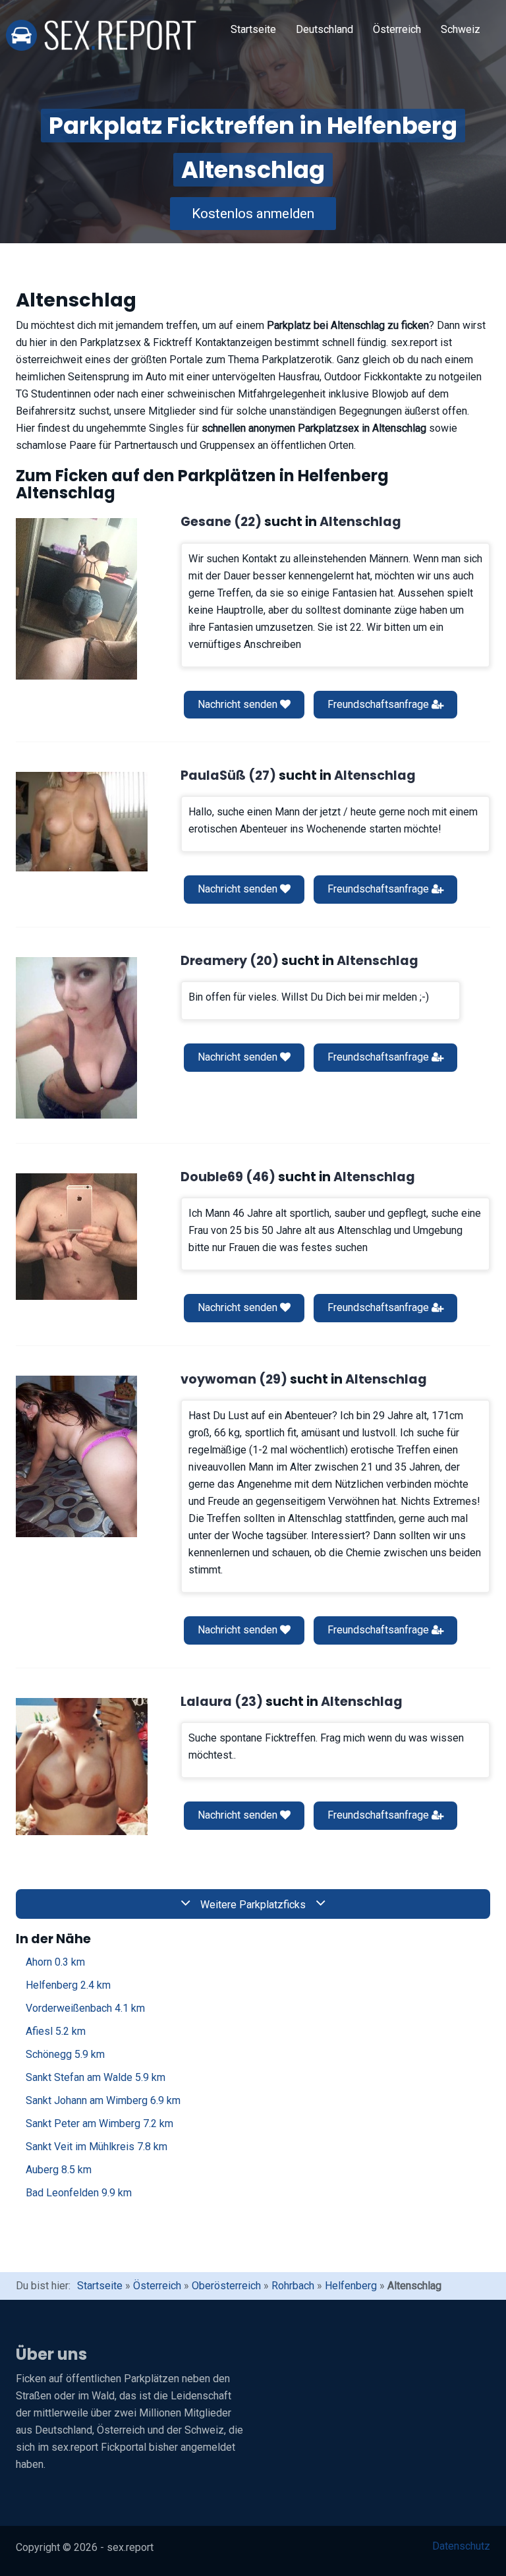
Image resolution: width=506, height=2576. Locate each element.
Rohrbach (293, 2286)
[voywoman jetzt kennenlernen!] (76, 1456)
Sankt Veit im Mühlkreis (97, 2147)
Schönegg (65, 2054)
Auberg (59, 2170)
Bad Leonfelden (79, 2193)
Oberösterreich (226, 2286)
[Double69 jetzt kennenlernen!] (76, 1237)
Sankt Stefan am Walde (96, 2077)
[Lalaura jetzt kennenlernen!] (82, 1767)
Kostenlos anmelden (253, 214)
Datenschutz (461, 2546)
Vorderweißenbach (85, 2008)
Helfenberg (68, 1985)
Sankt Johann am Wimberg (103, 2100)
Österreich (397, 29)
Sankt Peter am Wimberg (99, 2123)
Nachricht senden (239, 704)
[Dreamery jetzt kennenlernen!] (76, 1038)
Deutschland (324, 29)
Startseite (253, 29)
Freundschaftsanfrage (379, 704)
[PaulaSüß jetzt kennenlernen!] (82, 821)
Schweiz (461, 29)
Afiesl (56, 2031)
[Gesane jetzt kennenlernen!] (76, 599)
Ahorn (55, 1962)
